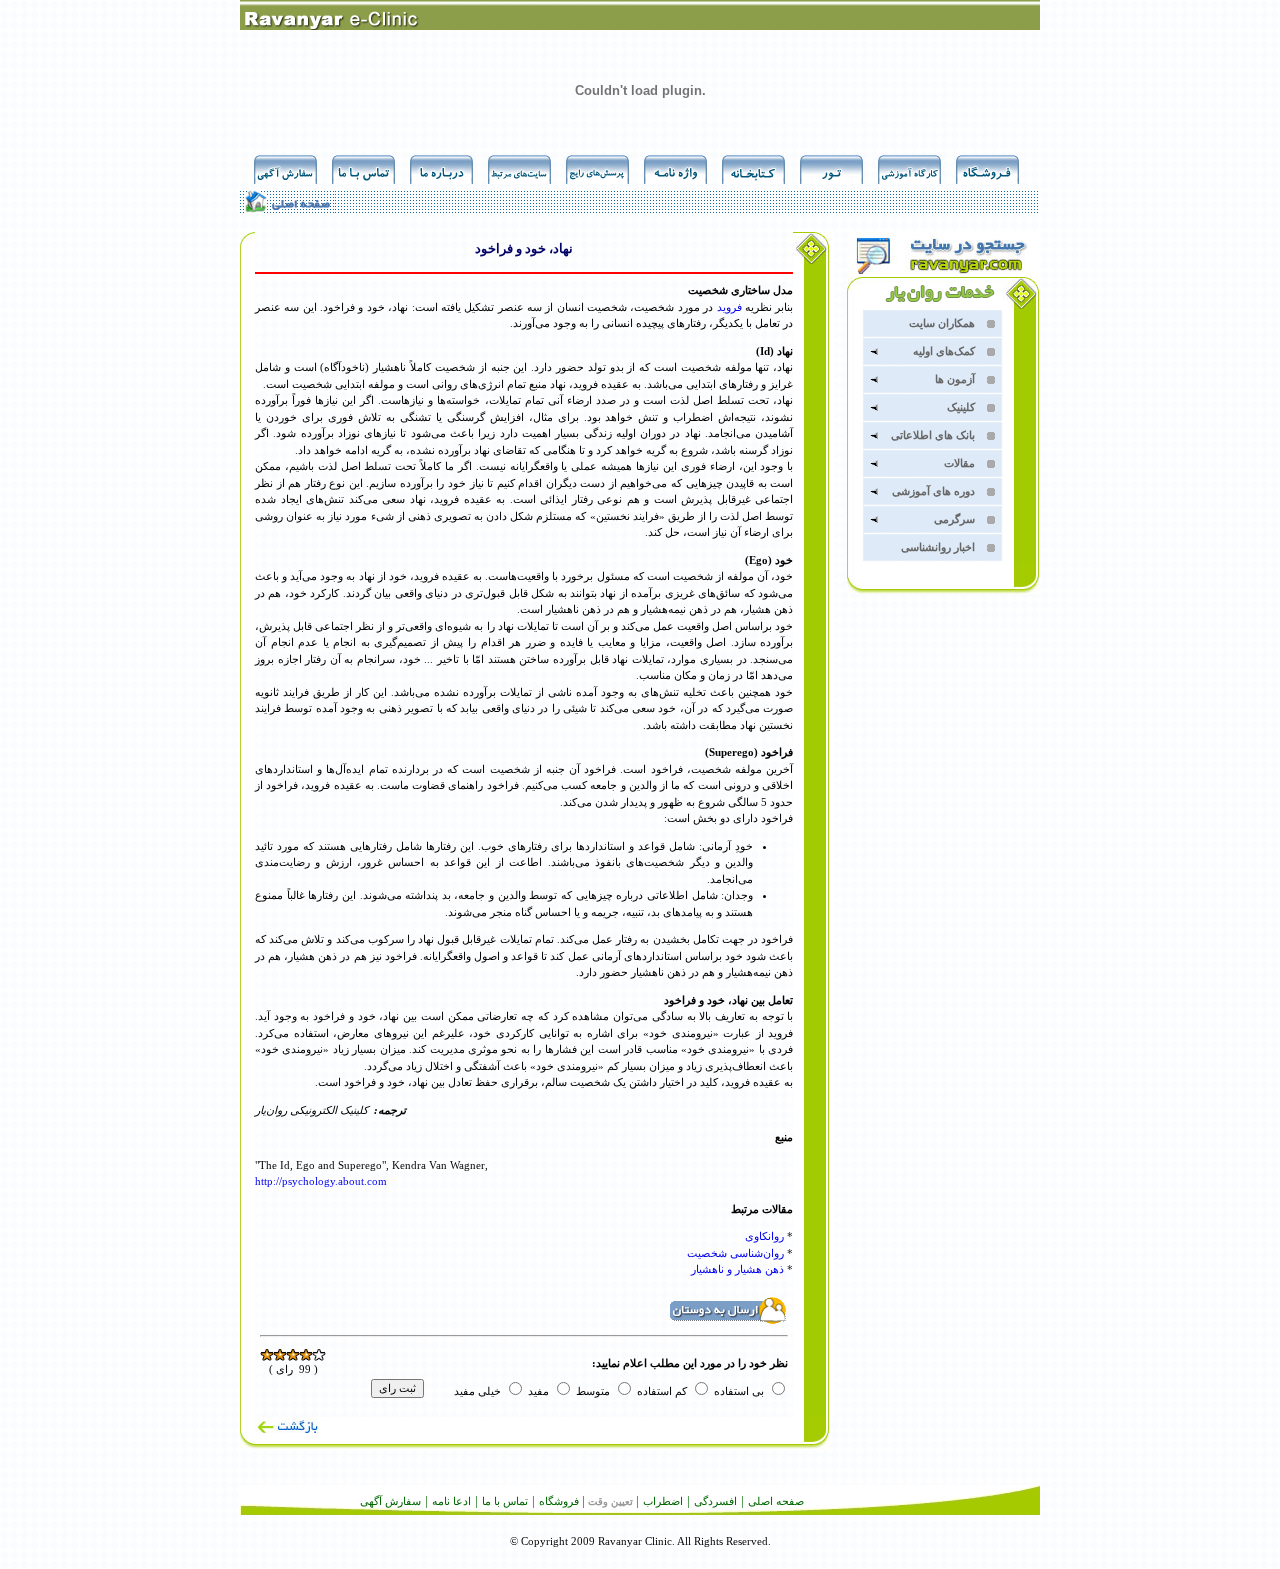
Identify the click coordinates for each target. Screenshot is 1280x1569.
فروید (729, 307)
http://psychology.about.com (321, 1181)
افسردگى (715, 1501)
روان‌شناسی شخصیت (735, 1253)
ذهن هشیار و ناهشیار (737, 1269)
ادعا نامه (451, 1501)
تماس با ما (505, 1501)
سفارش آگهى (390, 1501)
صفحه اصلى (776, 1501)
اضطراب (663, 1501)
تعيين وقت (610, 1501)
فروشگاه (559, 1501)
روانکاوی (764, 1236)
